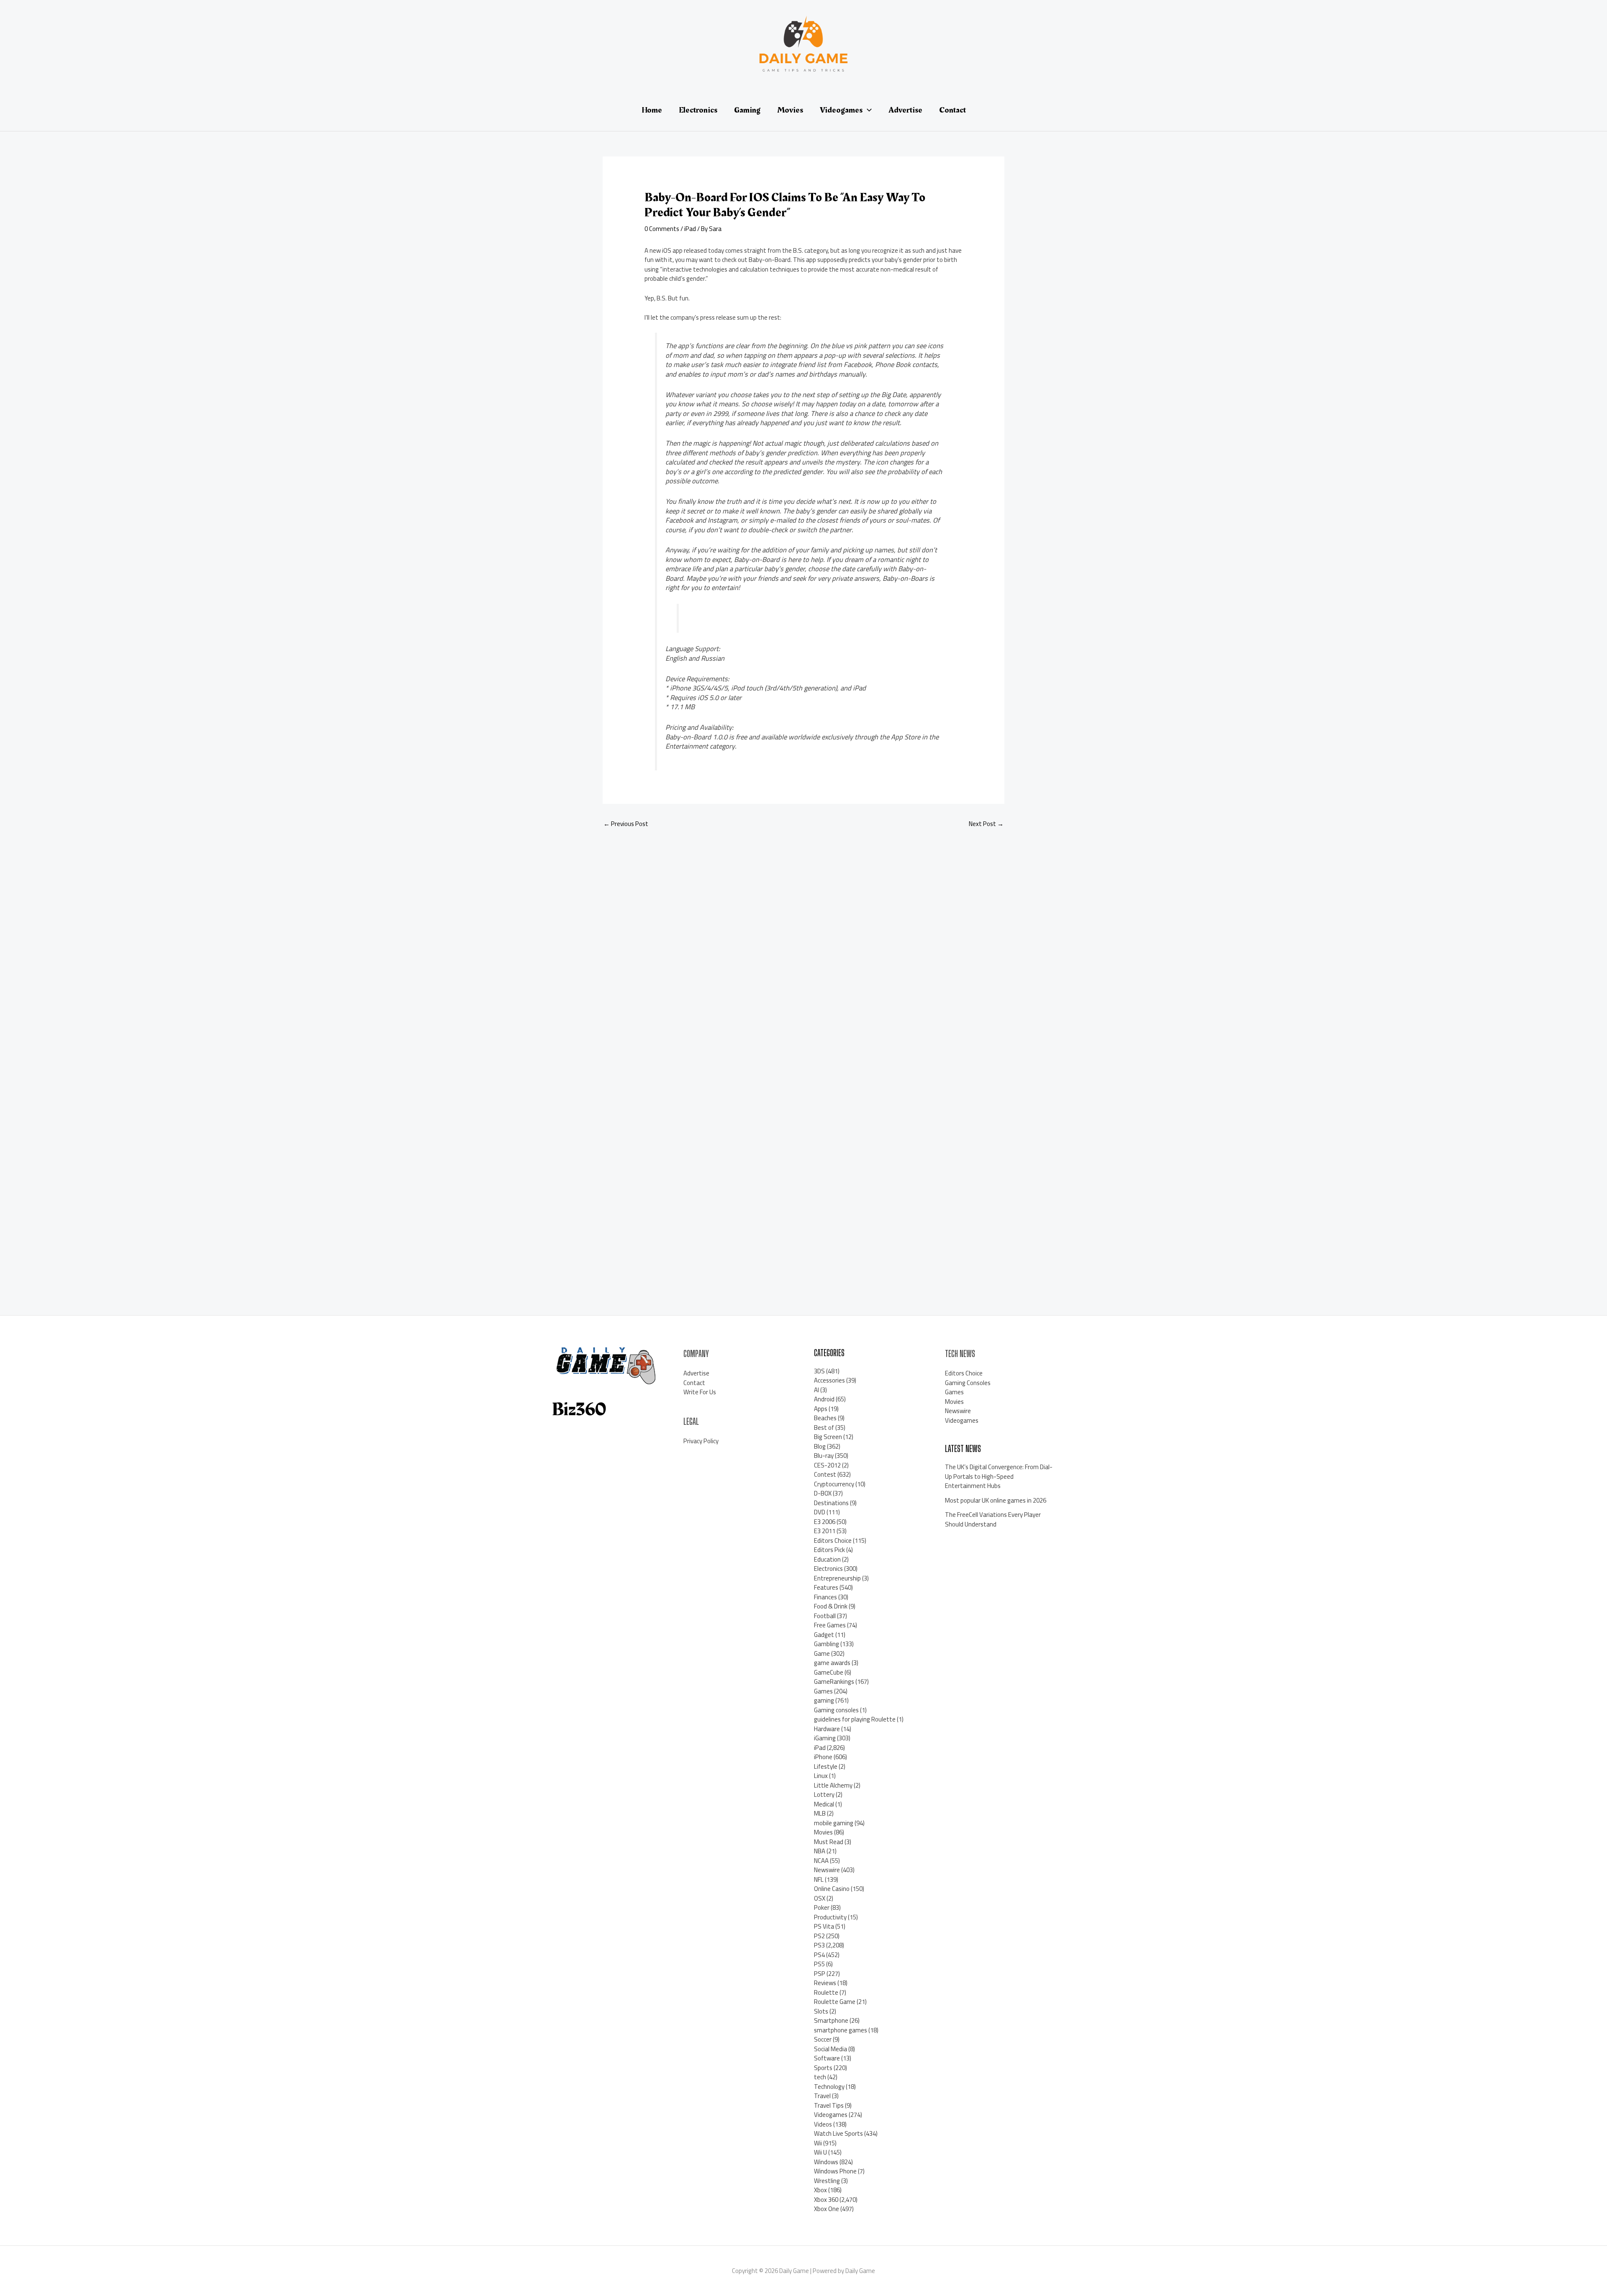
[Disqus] (803, 947)
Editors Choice (833, 1541)
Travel (822, 2096)
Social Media (830, 2049)
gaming (824, 1700)
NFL (819, 1879)
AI (816, 1390)
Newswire (827, 1870)
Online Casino (832, 1889)
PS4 (819, 1955)
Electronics (828, 1569)
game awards (832, 1663)
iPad (690, 229)
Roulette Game (835, 2002)
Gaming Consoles (968, 1383)
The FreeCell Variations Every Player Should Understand (993, 1519)
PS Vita (824, 1926)
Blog (820, 1446)
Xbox (820, 2190)
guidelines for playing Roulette (855, 1719)
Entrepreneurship (837, 1578)
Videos (823, 2124)
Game (822, 1653)
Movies (823, 1832)
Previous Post (626, 824)
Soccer (823, 2039)
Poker (822, 1907)
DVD (820, 1512)
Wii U (820, 2152)
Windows (826, 2162)
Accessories (829, 1380)
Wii (818, 2143)
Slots (821, 2011)
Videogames (831, 2115)
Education (827, 1559)
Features (826, 1587)
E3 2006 (825, 1522)
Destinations (831, 1503)
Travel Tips (829, 2105)
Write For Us (700, 1392)
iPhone (823, 1757)
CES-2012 (827, 1465)
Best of (824, 1428)
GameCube (829, 1672)
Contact (694, 1383)
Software (827, 2058)
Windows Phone (835, 2171)
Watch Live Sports (838, 2133)
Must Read (829, 1842)
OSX (820, 1898)
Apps (821, 1409)
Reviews (825, 1983)
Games (823, 1691)
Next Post (986, 824)
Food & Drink (831, 1606)
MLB (820, 1813)
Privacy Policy (701, 1441)
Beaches (825, 1418)
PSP (820, 1974)
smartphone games (841, 2030)
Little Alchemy (833, 1785)
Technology (829, 2087)
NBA (820, 1851)
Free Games (830, 1625)
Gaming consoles (836, 1710)
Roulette (826, 1992)
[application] (867, 110)
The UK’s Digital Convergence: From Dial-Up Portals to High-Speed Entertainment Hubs (999, 1476)
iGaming (825, 1738)
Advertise (696, 1373)
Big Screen (828, 1437)
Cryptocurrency (834, 1484)
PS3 (819, 1945)
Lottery (824, 1794)
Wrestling (827, 2181)
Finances (825, 1597)
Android (824, 1399)
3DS (819, 1371)
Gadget (824, 1635)
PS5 (819, 1964)
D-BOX (823, 1493)
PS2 (819, 1936)
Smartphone (831, 2020)
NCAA (821, 1861)
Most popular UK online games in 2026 (996, 1500)
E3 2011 (825, 1531)
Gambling (827, 1644)
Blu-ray (824, 1456)
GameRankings (834, 1682)
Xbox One (827, 2209)
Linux (821, 1776)
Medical (824, 1804)
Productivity (830, 1917)
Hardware (827, 1729)
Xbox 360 (826, 2200)
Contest (825, 1474)
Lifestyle (826, 1766)
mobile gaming (834, 1823)
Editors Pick (829, 1550)
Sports (823, 2068)
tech (820, 2077)
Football (825, 1616)
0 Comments (662, 229)
